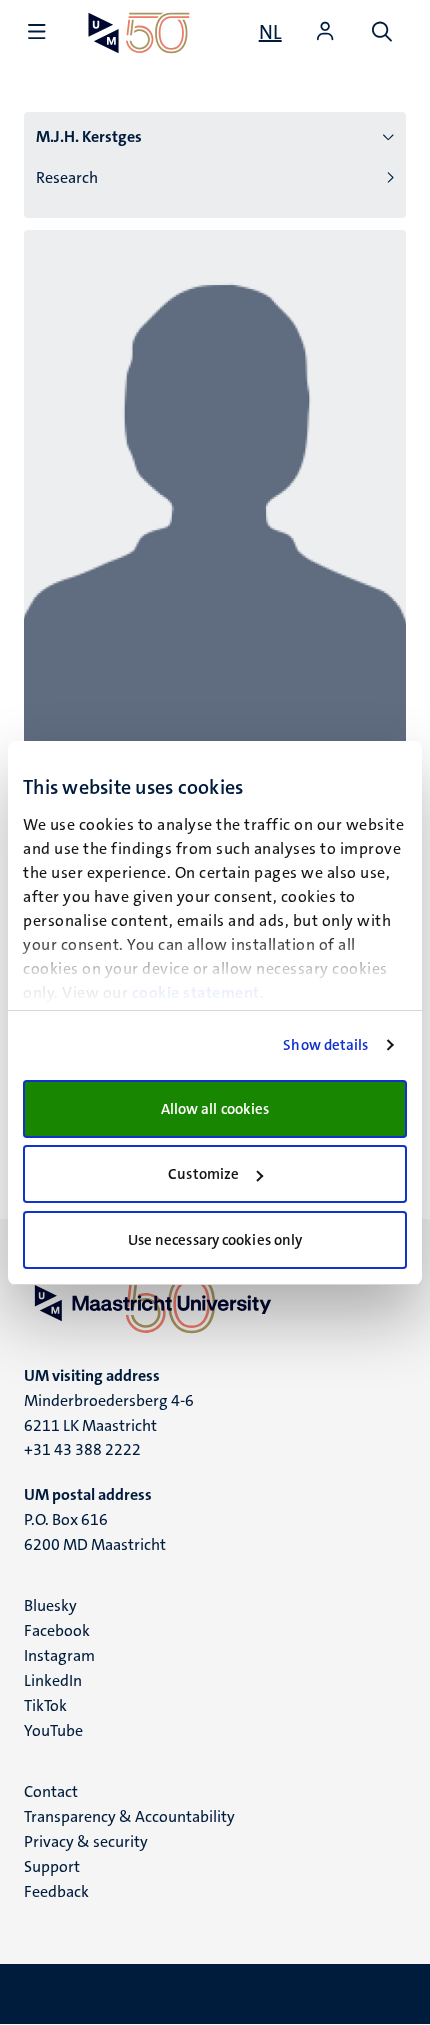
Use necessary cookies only (215, 1240)
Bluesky (50, 1605)
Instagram (59, 1655)
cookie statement (196, 992)
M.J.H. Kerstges (89, 136)
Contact (51, 1791)
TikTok (45, 1705)
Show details (325, 1045)
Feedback (56, 1891)
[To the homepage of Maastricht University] (139, 32)
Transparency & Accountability (129, 1816)
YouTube (53, 1730)
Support (52, 1866)
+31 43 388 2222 (82, 1449)
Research (67, 177)
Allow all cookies (215, 1109)
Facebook (57, 1630)
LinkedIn (53, 1680)
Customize (203, 1174)
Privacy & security (86, 1841)
